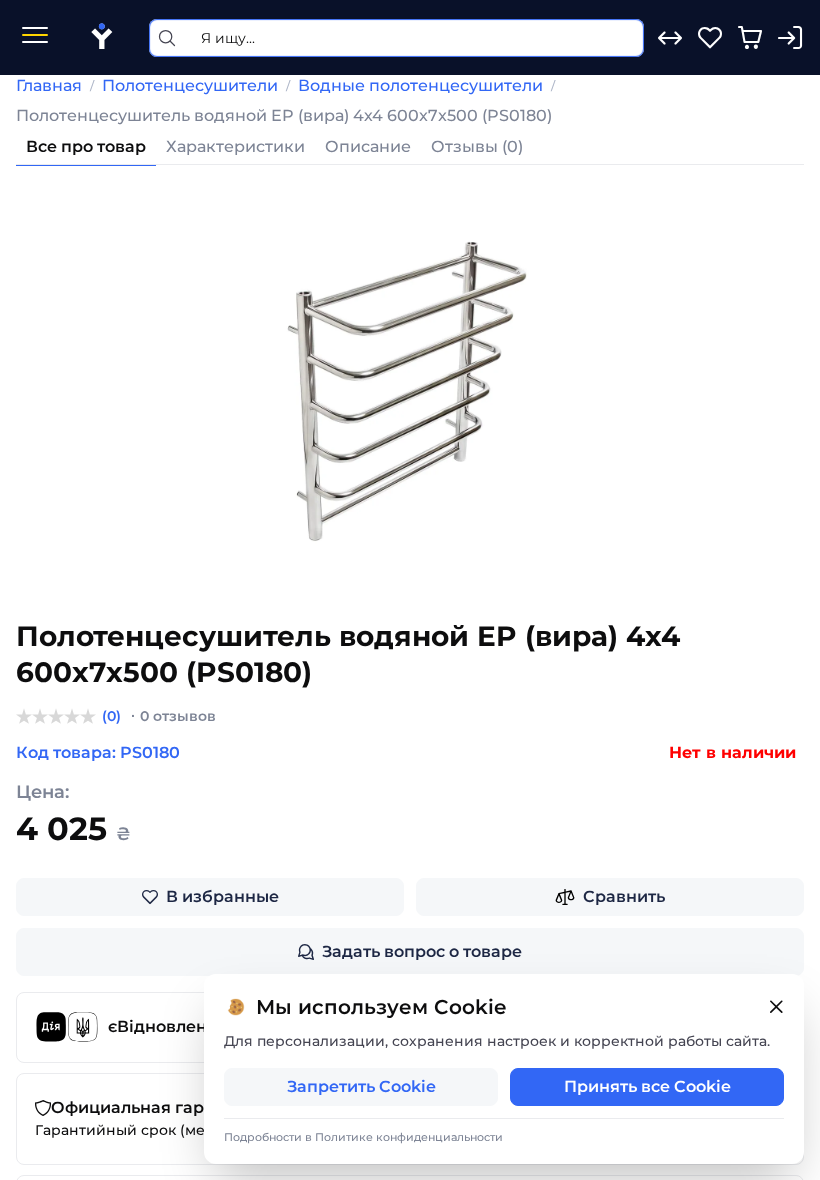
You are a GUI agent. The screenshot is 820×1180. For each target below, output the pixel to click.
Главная (49, 85)
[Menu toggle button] (35, 37)
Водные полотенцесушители (420, 85)
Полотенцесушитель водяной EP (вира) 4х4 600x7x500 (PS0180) (284, 115)
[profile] (790, 38)
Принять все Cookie (647, 1086)
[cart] (750, 38)
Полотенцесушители (190, 85)
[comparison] (670, 38)
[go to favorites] (710, 38)
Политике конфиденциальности (409, 1137)
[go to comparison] (670, 38)
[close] (776, 1007)
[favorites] (710, 38)
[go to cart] (750, 38)
